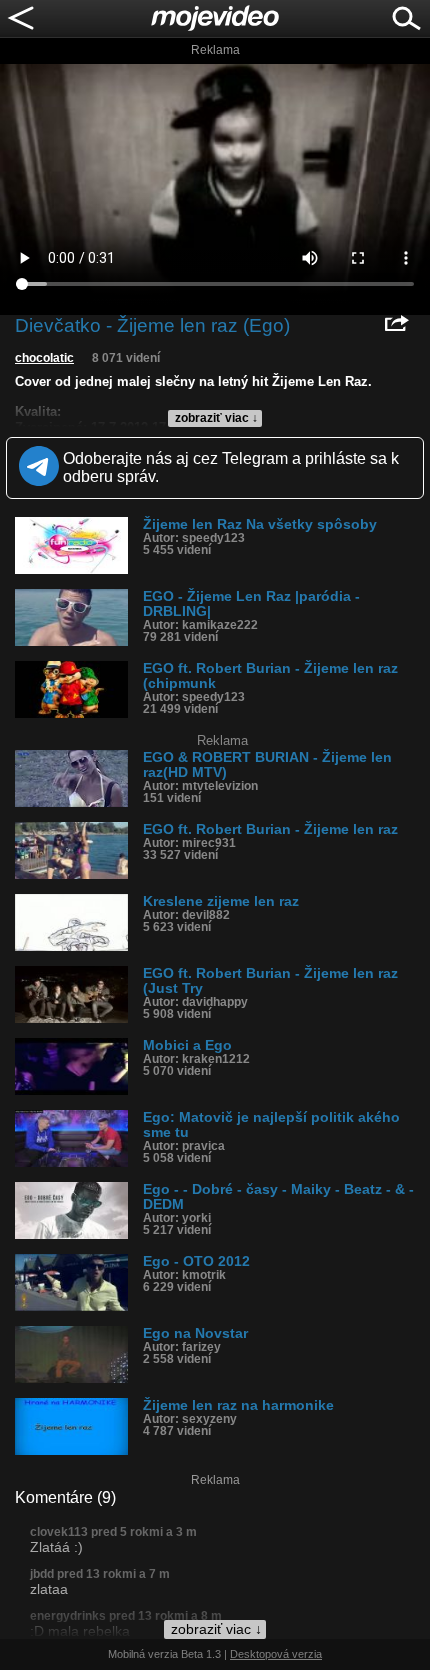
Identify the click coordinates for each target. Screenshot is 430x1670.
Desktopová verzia (276, 1654)
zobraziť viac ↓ (216, 418)
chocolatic (44, 358)
